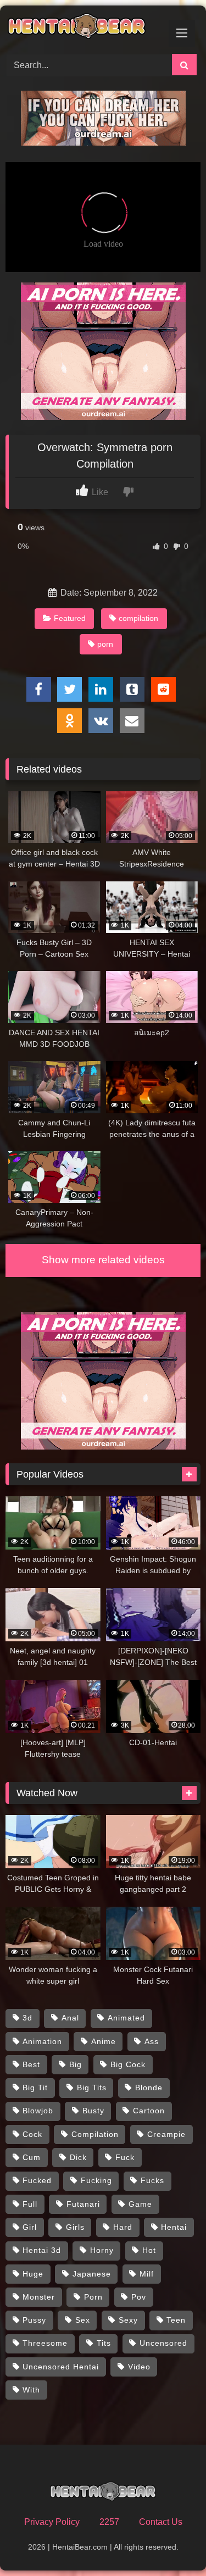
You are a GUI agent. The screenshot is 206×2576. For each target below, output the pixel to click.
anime (104, 2041)
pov (139, 2297)
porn (105, 644)
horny (102, 2250)
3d (27, 2018)
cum (32, 2157)
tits (104, 2343)
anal (70, 2018)
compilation (138, 618)
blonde (149, 2088)
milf (147, 2274)
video (139, 2367)
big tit (35, 2088)
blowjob (38, 2111)
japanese (92, 2274)
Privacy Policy (52, 2522)
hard (123, 2227)
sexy (128, 2320)
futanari (83, 2204)
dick (78, 2157)
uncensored (163, 2343)
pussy (34, 2320)
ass (152, 2041)
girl (30, 2227)
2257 (109, 2522)
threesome (45, 2343)
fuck (125, 2157)
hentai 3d (42, 2250)
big (76, 2064)
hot (149, 2250)
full (30, 2204)
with (31, 2390)
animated (126, 2018)
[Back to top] (172, 2543)
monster (39, 2297)
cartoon (149, 2111)
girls (75, 2227)
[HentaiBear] (85, 28)
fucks (152, 2180)
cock (32, 2134)
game (140, 2204)
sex (83, 2320)
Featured (70, 618)
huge (33, 2274)
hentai (174, 2227)
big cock (128, 2064)
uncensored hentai (61, 2367)
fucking (96, 2180)
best (31, 2064)
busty (93, 2111)
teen (176, 2320)
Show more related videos (103, 1260)
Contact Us (161, 2522)
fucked (37, 2180)
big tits (92, 2088)
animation (42, 2041)
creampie (166, 2134)
